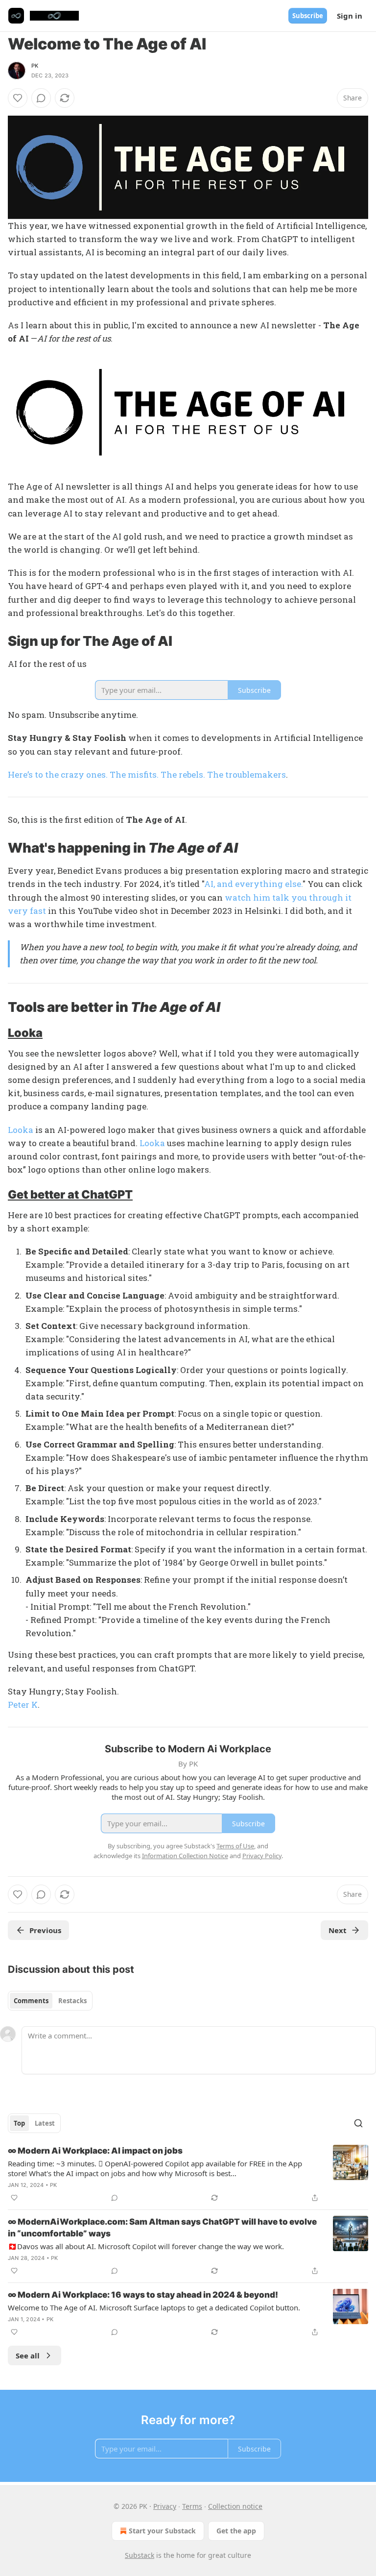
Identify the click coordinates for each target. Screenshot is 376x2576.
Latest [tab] (45, 2123)
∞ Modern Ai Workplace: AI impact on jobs (95, 2151)
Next (338, 1930)
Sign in (350, 16)
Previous (45, 1930)
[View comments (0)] (41, 98)
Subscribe (308, 16)
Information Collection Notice (185, 1856)
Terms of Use (235, 1846)
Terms (192, 2506)
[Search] (358, 2123)
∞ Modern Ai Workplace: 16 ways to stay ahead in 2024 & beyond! (143, 2295)
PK (35, 66)
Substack (140, 2555)
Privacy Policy (262, 1856)
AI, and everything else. (253, 884)
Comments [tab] (31, 2001)
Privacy (165, 2506)
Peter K (23, 1705)
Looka (25, 1033)
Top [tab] (19, 2123)
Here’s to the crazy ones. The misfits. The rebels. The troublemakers (147, 774)
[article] (188, 2174)
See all (28, 2355)
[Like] (18, 98)
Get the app (236, 2531)
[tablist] (50, 2001)
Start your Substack (162, 2531)
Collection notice (235, 2506)
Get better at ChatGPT (70, 1194)
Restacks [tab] (72, 2001)
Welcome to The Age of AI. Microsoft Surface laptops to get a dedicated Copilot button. (154, 2307)
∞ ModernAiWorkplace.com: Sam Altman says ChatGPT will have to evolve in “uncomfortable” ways (162, 2228)
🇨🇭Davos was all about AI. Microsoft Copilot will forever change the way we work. (146, 2246)
